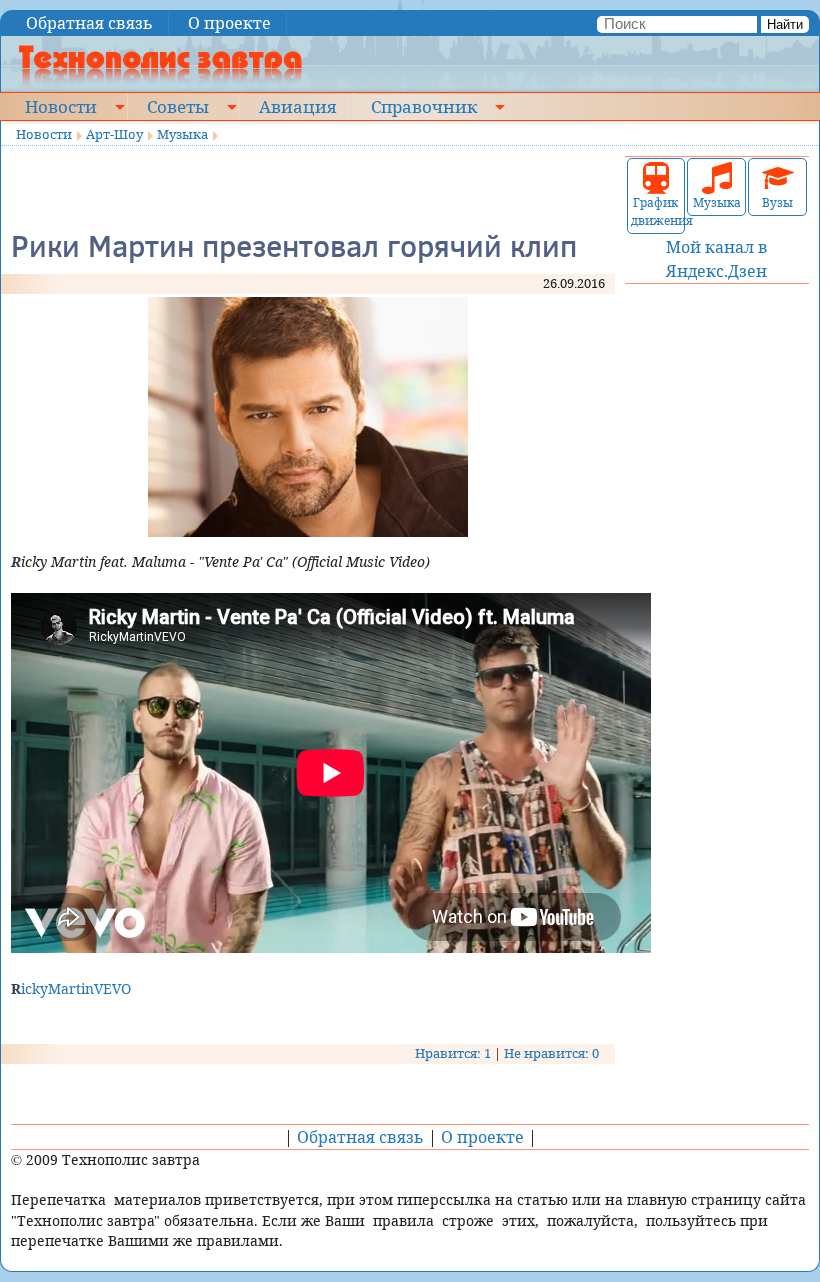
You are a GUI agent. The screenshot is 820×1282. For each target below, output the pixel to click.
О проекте (229, 23)
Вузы (777, 202)
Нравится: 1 (453, 1053)
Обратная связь (89, 23)
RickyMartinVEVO (71, 988)
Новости (61, 106)
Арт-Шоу (114, 134)
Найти (785, 24)
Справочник (424, 106)
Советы (178, 106)
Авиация (297, 106)
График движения (656, 211)
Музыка (182, 134)
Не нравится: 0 (551, 1053)
